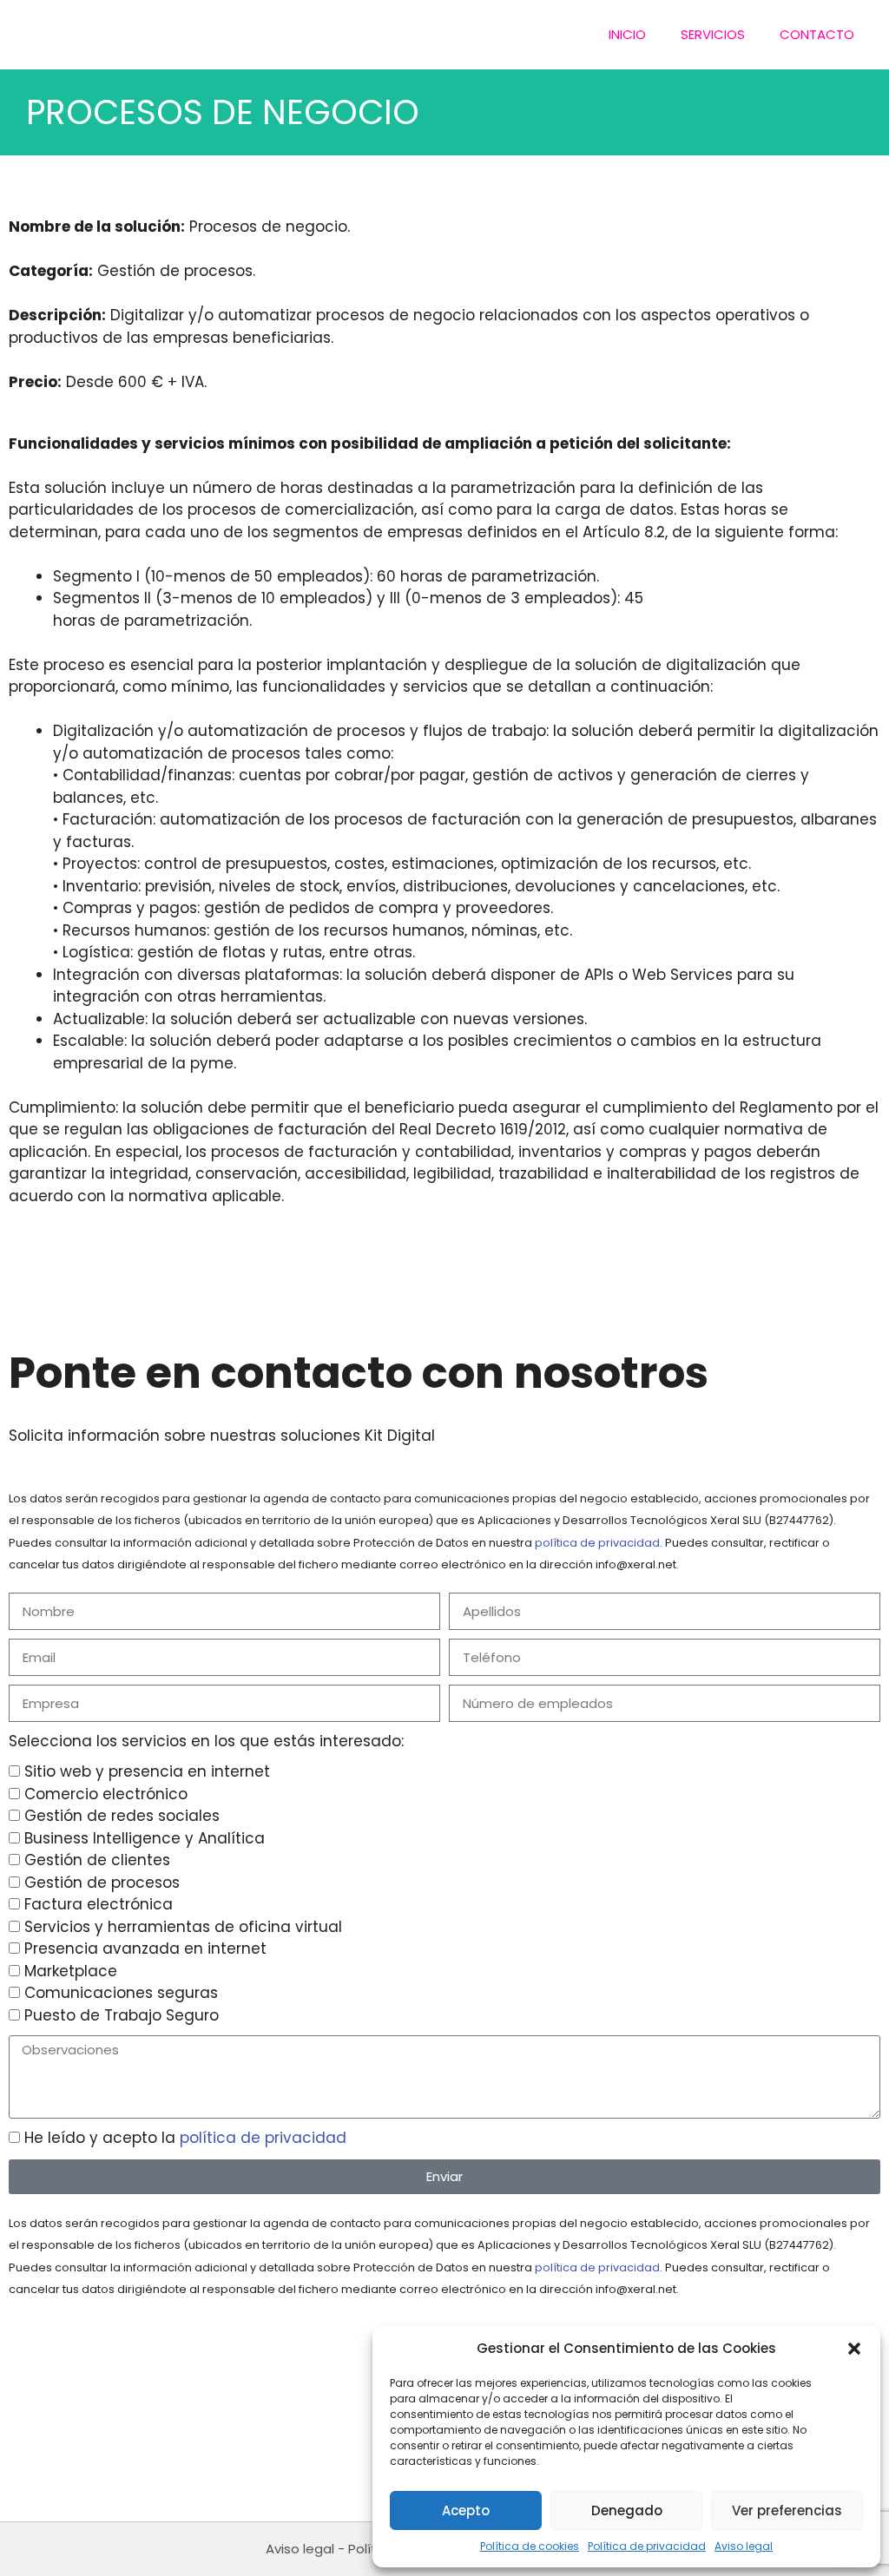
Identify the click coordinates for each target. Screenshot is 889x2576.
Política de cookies (530, 2546)
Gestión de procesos (102, 1883)
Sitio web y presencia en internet (147, 1771)
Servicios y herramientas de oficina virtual (183, 1927)
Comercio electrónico (106, 1794)
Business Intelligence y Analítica (145, 1838)
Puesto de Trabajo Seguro (122, 2015)
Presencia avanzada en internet (145, 1948)
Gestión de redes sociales (122, 1816)
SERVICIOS (713, 34)
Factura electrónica (99, 1904)
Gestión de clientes (97, 1860)
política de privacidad (597, 1543)
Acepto (466, 2510)
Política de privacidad (647, 2546)
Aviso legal (744, 2546)
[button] (854, 2349)
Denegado (627, 2510)
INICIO (627, 34)
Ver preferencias (787, 2510)
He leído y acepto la (185, 2138)
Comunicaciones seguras (121, 1993)
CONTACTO (817, 34)
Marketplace (71, 1971)
